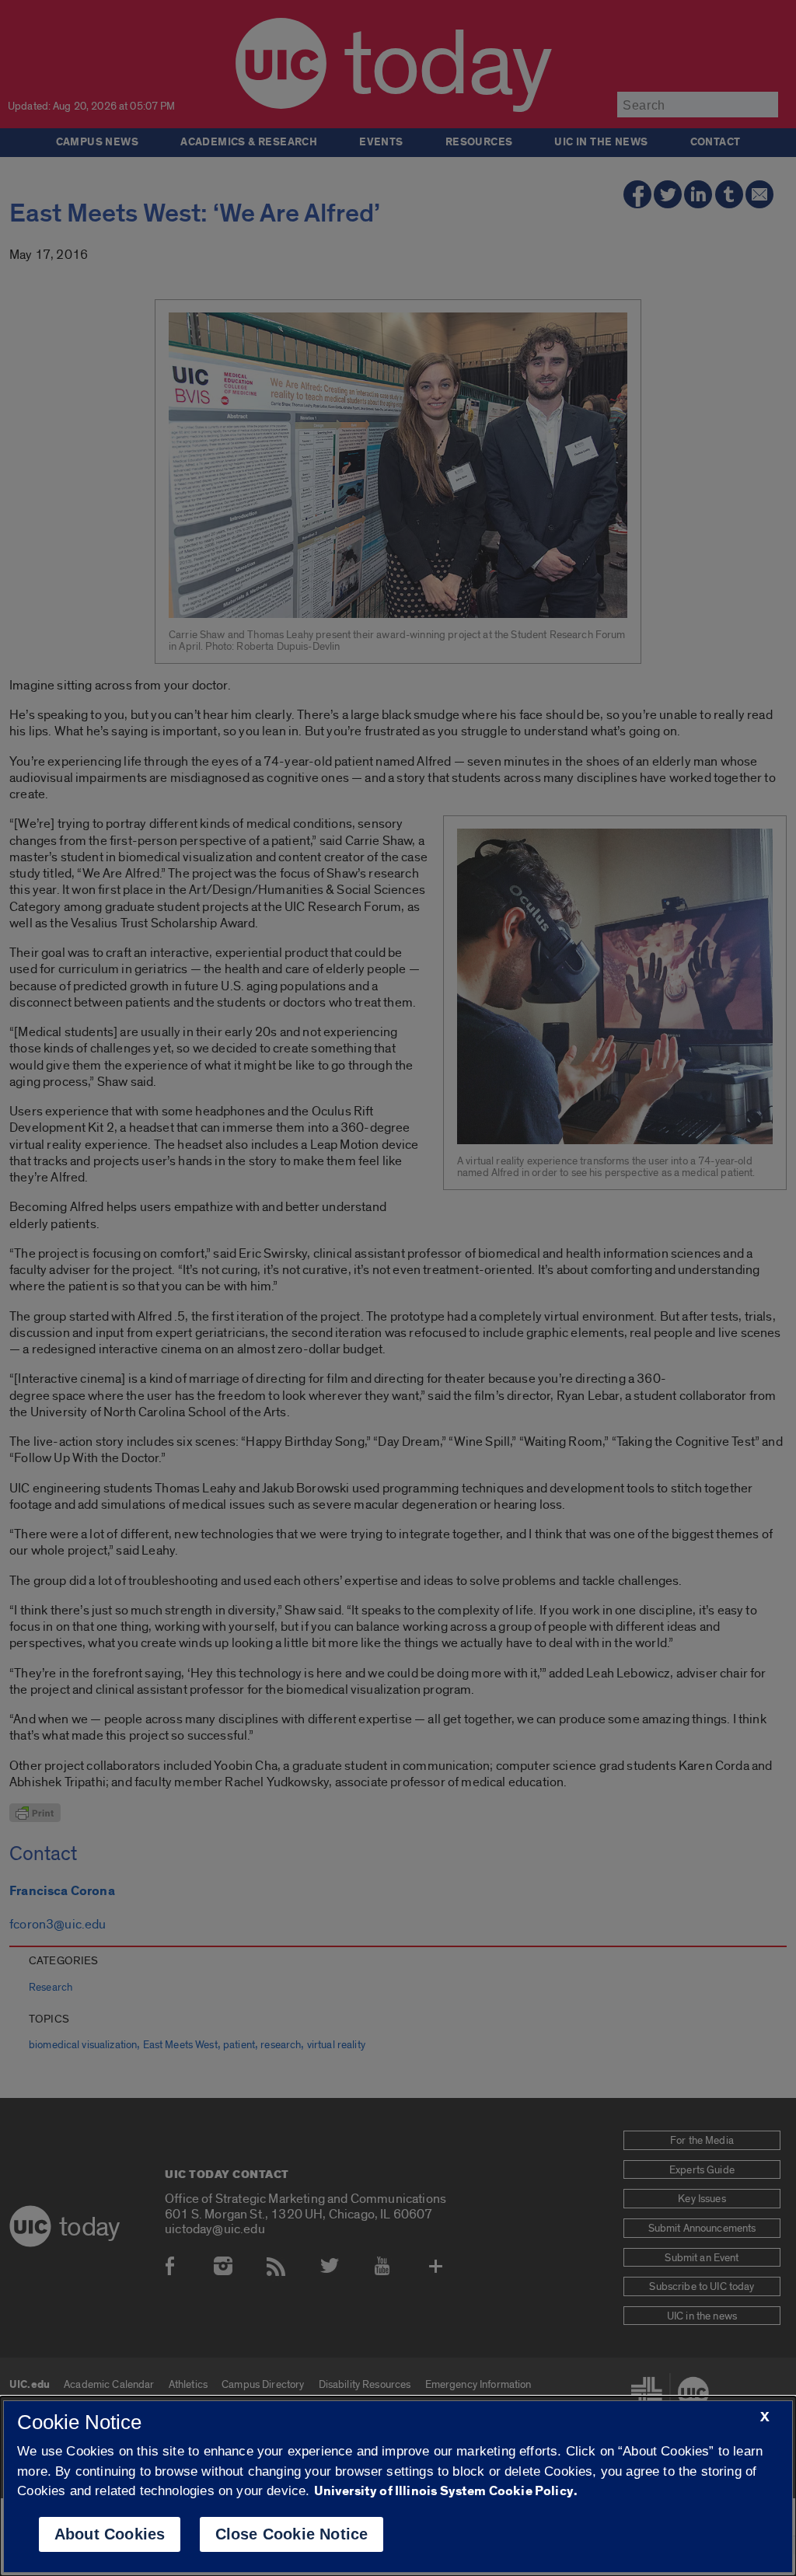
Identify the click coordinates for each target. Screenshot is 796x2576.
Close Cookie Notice (292, 2534)
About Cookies (110, 2534)
